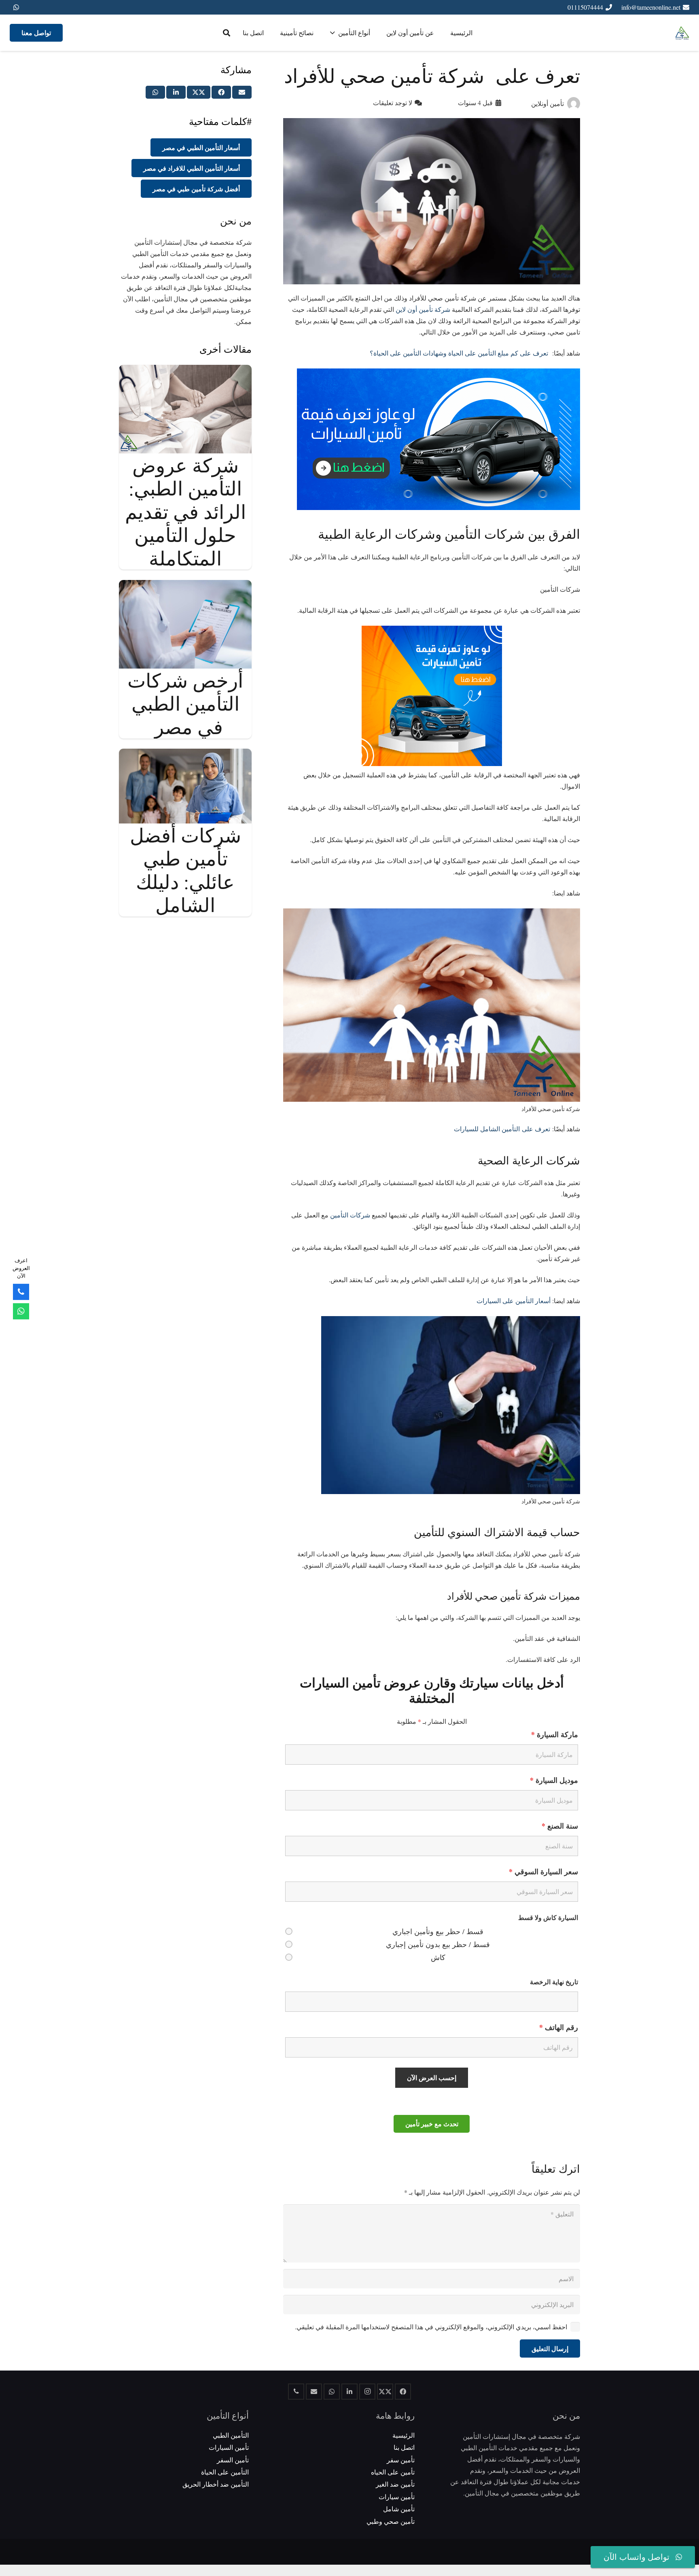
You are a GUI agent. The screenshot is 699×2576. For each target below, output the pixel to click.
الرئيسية (404, 2435)
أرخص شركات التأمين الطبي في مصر (185, 703)
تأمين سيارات (397, 2497)
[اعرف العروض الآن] (21, 1311)
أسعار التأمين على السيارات (514, 1301)
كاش (438, 1957)
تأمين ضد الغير (395, 2484)
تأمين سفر (401, 2460)
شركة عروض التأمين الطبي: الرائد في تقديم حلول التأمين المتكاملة (185, 511)
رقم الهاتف (559, 2027)
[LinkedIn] (349, 2392)
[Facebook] (403, 2392)
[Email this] (242, 92)
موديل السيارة (554, 1780)
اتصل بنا (404, 2447)
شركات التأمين (350, 1215)
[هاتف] (296, 2392)
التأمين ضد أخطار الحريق (216, 2484)
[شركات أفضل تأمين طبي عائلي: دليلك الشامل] (185, 754)
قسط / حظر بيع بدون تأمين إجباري (438, 1944)
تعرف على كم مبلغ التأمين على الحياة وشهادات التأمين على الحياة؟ (460, 353)
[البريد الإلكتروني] (314, 2392)
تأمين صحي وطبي (391, 2521)
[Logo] (682, 33)
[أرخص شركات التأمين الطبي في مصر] (185, 585)
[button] (227, 33)
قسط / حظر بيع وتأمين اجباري (438, 1931)
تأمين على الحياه (393, 2472)
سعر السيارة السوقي (543, 1871)
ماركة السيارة (555, 1734)
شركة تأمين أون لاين (423, 309)
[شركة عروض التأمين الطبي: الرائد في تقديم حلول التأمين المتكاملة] (185, 370)
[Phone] (21, 1292)
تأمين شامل (399, 2509)
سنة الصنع (560, 1826)
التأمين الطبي (231, 2435)
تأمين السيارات (229, 2447)
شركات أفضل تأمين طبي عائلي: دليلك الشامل (185, 870)
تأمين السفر (233, 2460)
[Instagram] (367, 2392)
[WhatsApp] (16, 7)
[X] (385, 2392)
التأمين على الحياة (225, 2472)
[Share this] (221, 92)
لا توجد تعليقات (393, 103)
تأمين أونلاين (548, 103)
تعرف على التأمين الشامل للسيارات (502, 1129)
